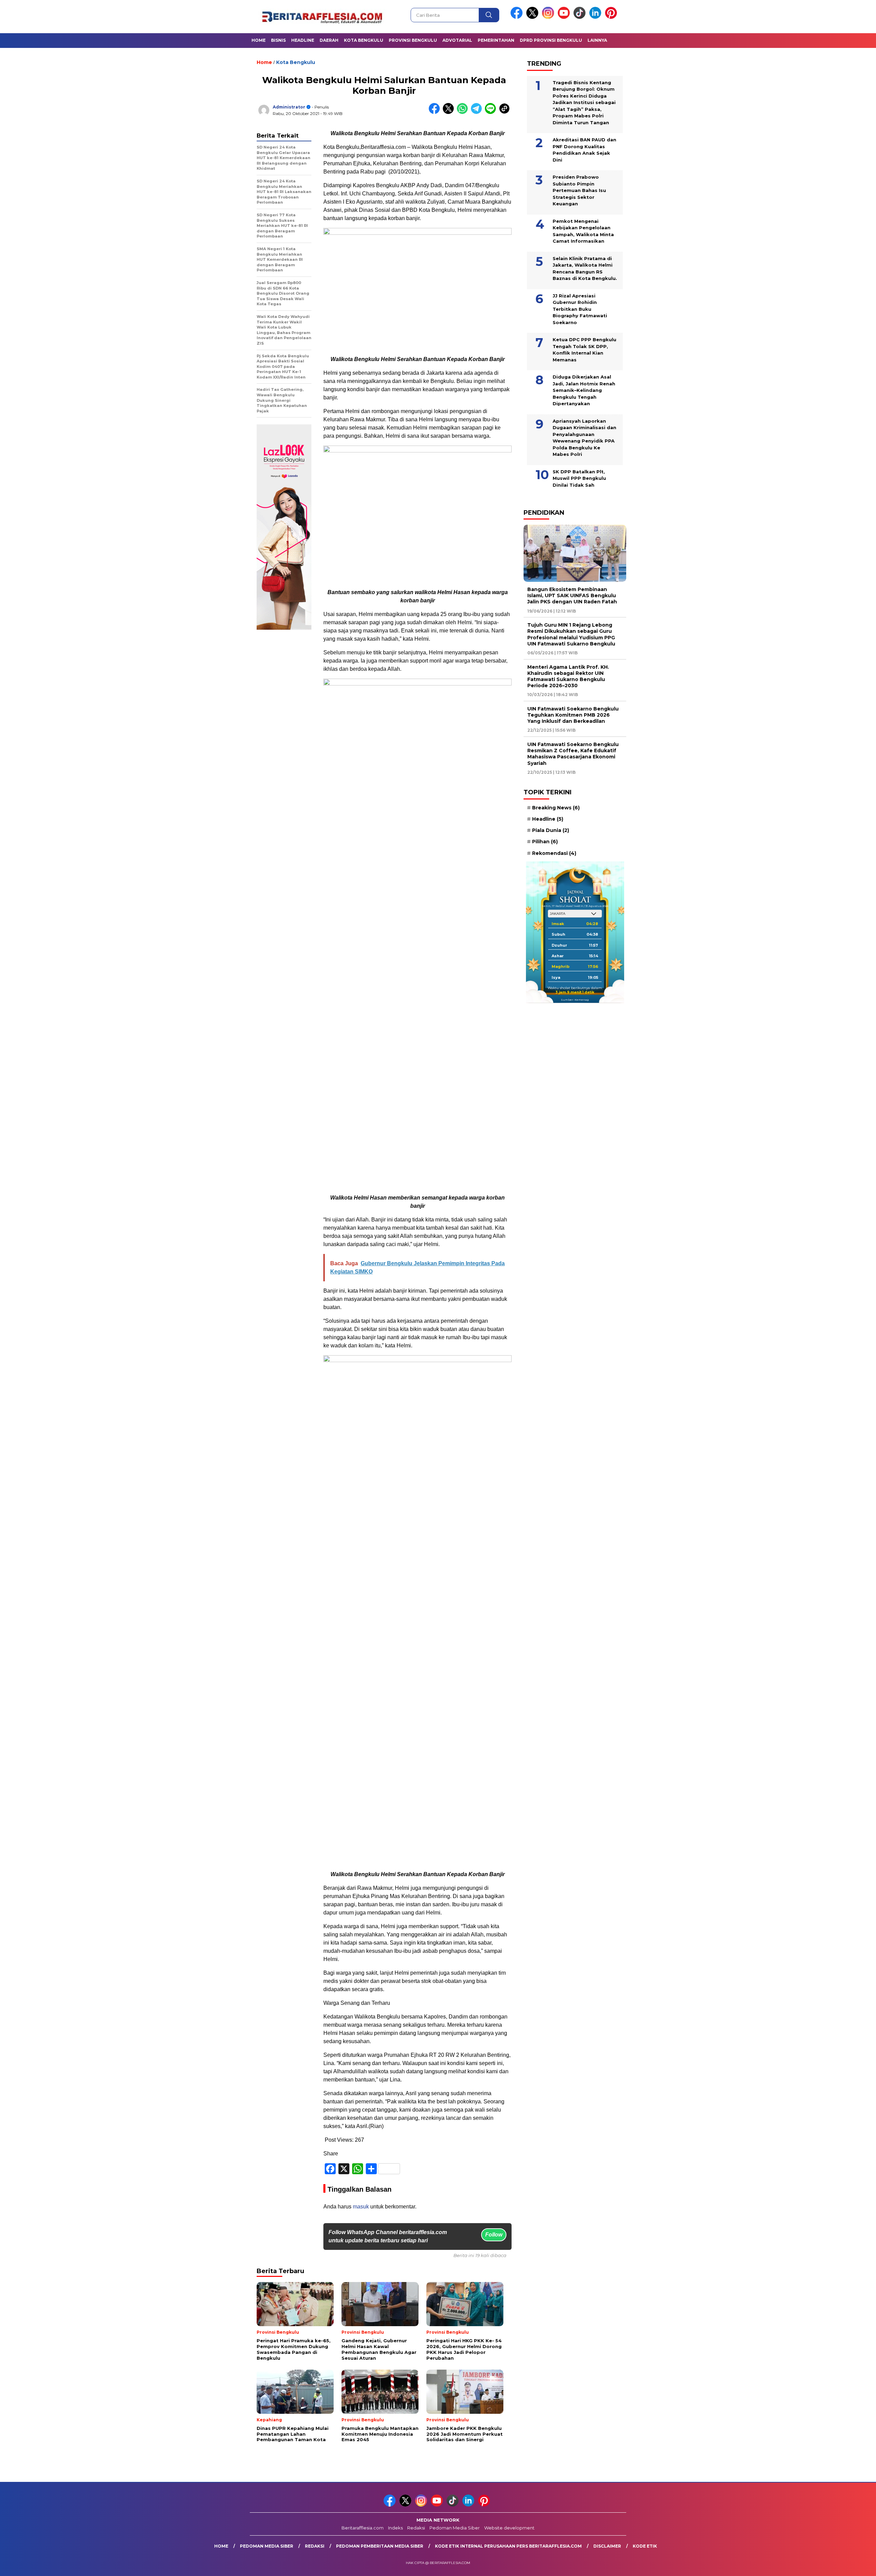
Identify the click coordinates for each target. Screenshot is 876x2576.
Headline (303, 40)
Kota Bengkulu (364, 40)
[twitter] (533, 17)
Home (259, 40)
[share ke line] (492, 112)
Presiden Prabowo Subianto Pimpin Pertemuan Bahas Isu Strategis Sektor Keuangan (579, 190)
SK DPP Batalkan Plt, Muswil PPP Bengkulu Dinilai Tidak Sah (579, 478)
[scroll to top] (844, 2565)
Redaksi (416, 2528)
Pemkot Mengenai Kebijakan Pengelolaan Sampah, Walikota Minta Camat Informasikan (583, 231)
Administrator (289, 107)
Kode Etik (645, 2546)
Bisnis (278, 40)
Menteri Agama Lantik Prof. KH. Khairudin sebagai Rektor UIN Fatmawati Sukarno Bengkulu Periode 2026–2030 (568, 676)
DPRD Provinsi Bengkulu (551, 40)
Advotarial (457, 40)
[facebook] (518, 17)
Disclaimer (607, 2546)
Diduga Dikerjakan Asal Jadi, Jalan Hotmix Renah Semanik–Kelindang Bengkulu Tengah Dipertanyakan (584, 390)
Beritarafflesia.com (363, 2528)
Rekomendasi (554, 853)
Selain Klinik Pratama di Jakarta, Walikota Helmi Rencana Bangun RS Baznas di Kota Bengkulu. (585, 268)
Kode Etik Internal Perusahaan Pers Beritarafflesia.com (508, 2546)
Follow (494, 2235)
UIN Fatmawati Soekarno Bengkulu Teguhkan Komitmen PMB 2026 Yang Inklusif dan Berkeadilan (573, 715)
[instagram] (549, 17)
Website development (509, 2528)
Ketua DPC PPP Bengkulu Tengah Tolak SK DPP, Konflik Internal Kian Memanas (584, 350)
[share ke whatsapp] (464, 112)
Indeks (395, 2528)
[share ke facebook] (436, 112)
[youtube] (565, 17)
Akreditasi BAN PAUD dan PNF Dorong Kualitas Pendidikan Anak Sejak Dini (584, 150)
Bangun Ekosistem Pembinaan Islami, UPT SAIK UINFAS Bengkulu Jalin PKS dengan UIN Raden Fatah (572, 595)
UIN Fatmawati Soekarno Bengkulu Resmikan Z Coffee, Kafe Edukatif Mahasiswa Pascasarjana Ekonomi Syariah (573, 754)
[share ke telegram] (478, 112)
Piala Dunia (551, 830)
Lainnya (597, 40)
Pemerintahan (496, 40)
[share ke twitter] (450, 112)
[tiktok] (581, 17)
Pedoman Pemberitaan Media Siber (380, 2546)
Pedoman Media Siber (455, 2528)
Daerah (329, 40)
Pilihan (545, 842)
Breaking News (556, 808)
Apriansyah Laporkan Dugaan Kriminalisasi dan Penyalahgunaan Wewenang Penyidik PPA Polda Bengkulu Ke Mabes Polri (584, 437)
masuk (361, 2207)
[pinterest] (612, 17)
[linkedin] (596, 17)
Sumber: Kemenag (575, 1000)
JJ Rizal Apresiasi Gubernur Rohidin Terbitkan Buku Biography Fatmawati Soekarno (580, 309)
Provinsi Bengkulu (413, 40)
